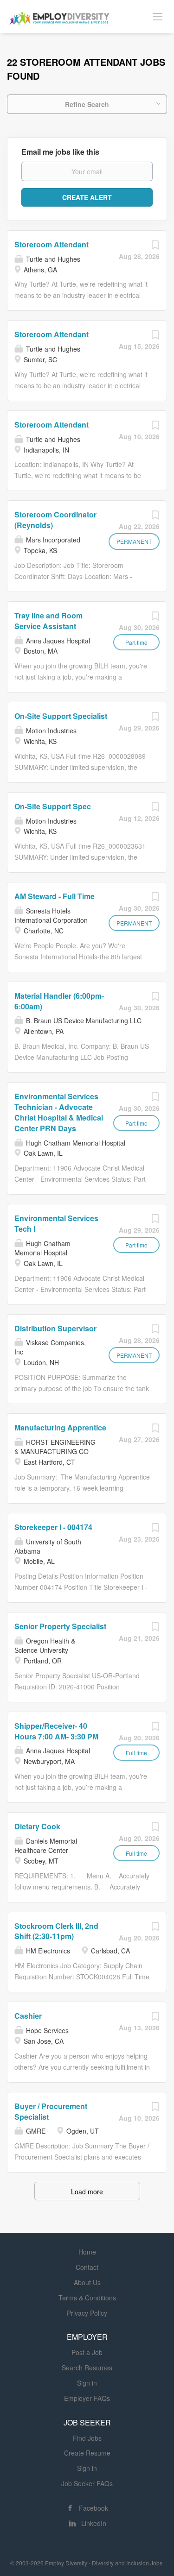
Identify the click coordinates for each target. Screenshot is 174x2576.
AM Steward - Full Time (55, 896)
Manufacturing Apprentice (60, 1427)
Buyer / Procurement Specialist (51, 2111)
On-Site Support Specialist (61, 716)
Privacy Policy (87, 2313)
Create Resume (87, 2453)
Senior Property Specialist (60, 1626)
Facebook (93, 2508)
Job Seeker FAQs (87, 2483)
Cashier (28, 2016)
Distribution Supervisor (55, 1328)
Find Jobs (87, 2438)
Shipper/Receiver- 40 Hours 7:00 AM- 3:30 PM (56, 1731)
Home (87, 2252)
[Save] (155, 247)
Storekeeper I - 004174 (53, 1527)
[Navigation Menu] (158, 16)
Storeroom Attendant (52, 244)
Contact (87, 2267)
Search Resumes (87, 2368)
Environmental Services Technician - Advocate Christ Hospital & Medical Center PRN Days (59, 1112)
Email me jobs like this (60, 152)
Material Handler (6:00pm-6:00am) (59, 1001)
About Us (87, 2282)
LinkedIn (94, 2523)
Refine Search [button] (87, 104)
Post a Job (87, 2352)
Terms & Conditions (87, 2298)
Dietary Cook (37, 1826)
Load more (87, 2192)
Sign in (87, 2383)
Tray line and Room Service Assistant (48, 621)
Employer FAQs (87, 2398)
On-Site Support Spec (53, 806)
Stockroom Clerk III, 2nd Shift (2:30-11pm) (56, 1931)
